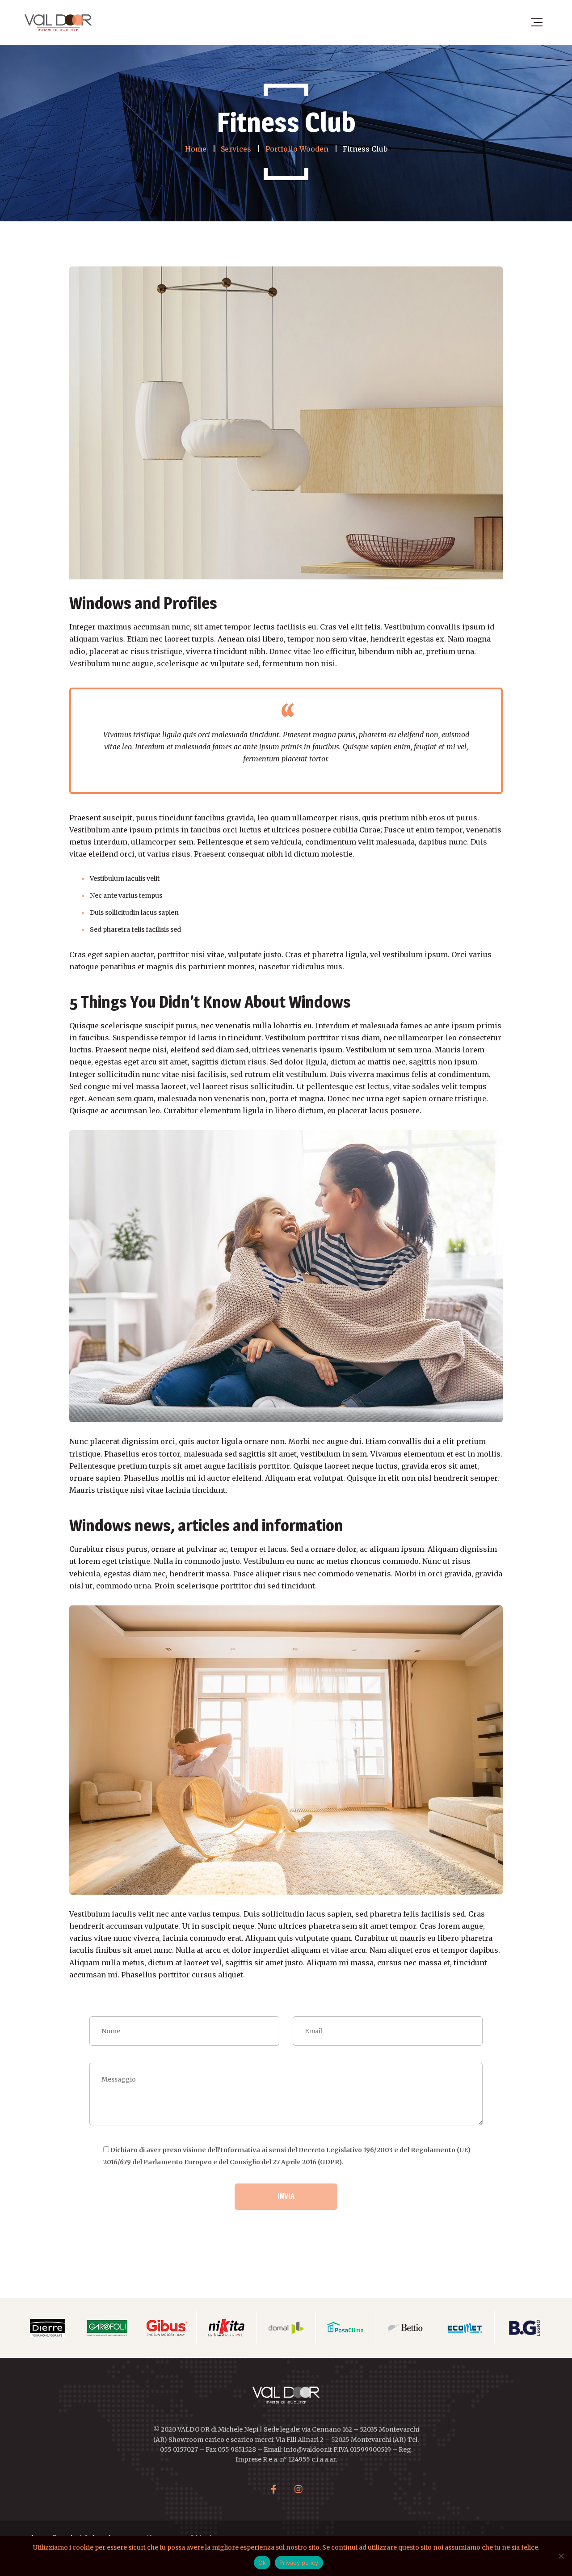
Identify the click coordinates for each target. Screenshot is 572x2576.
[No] (561, 2556)
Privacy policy (299, 2563)
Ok (262, 2563)
